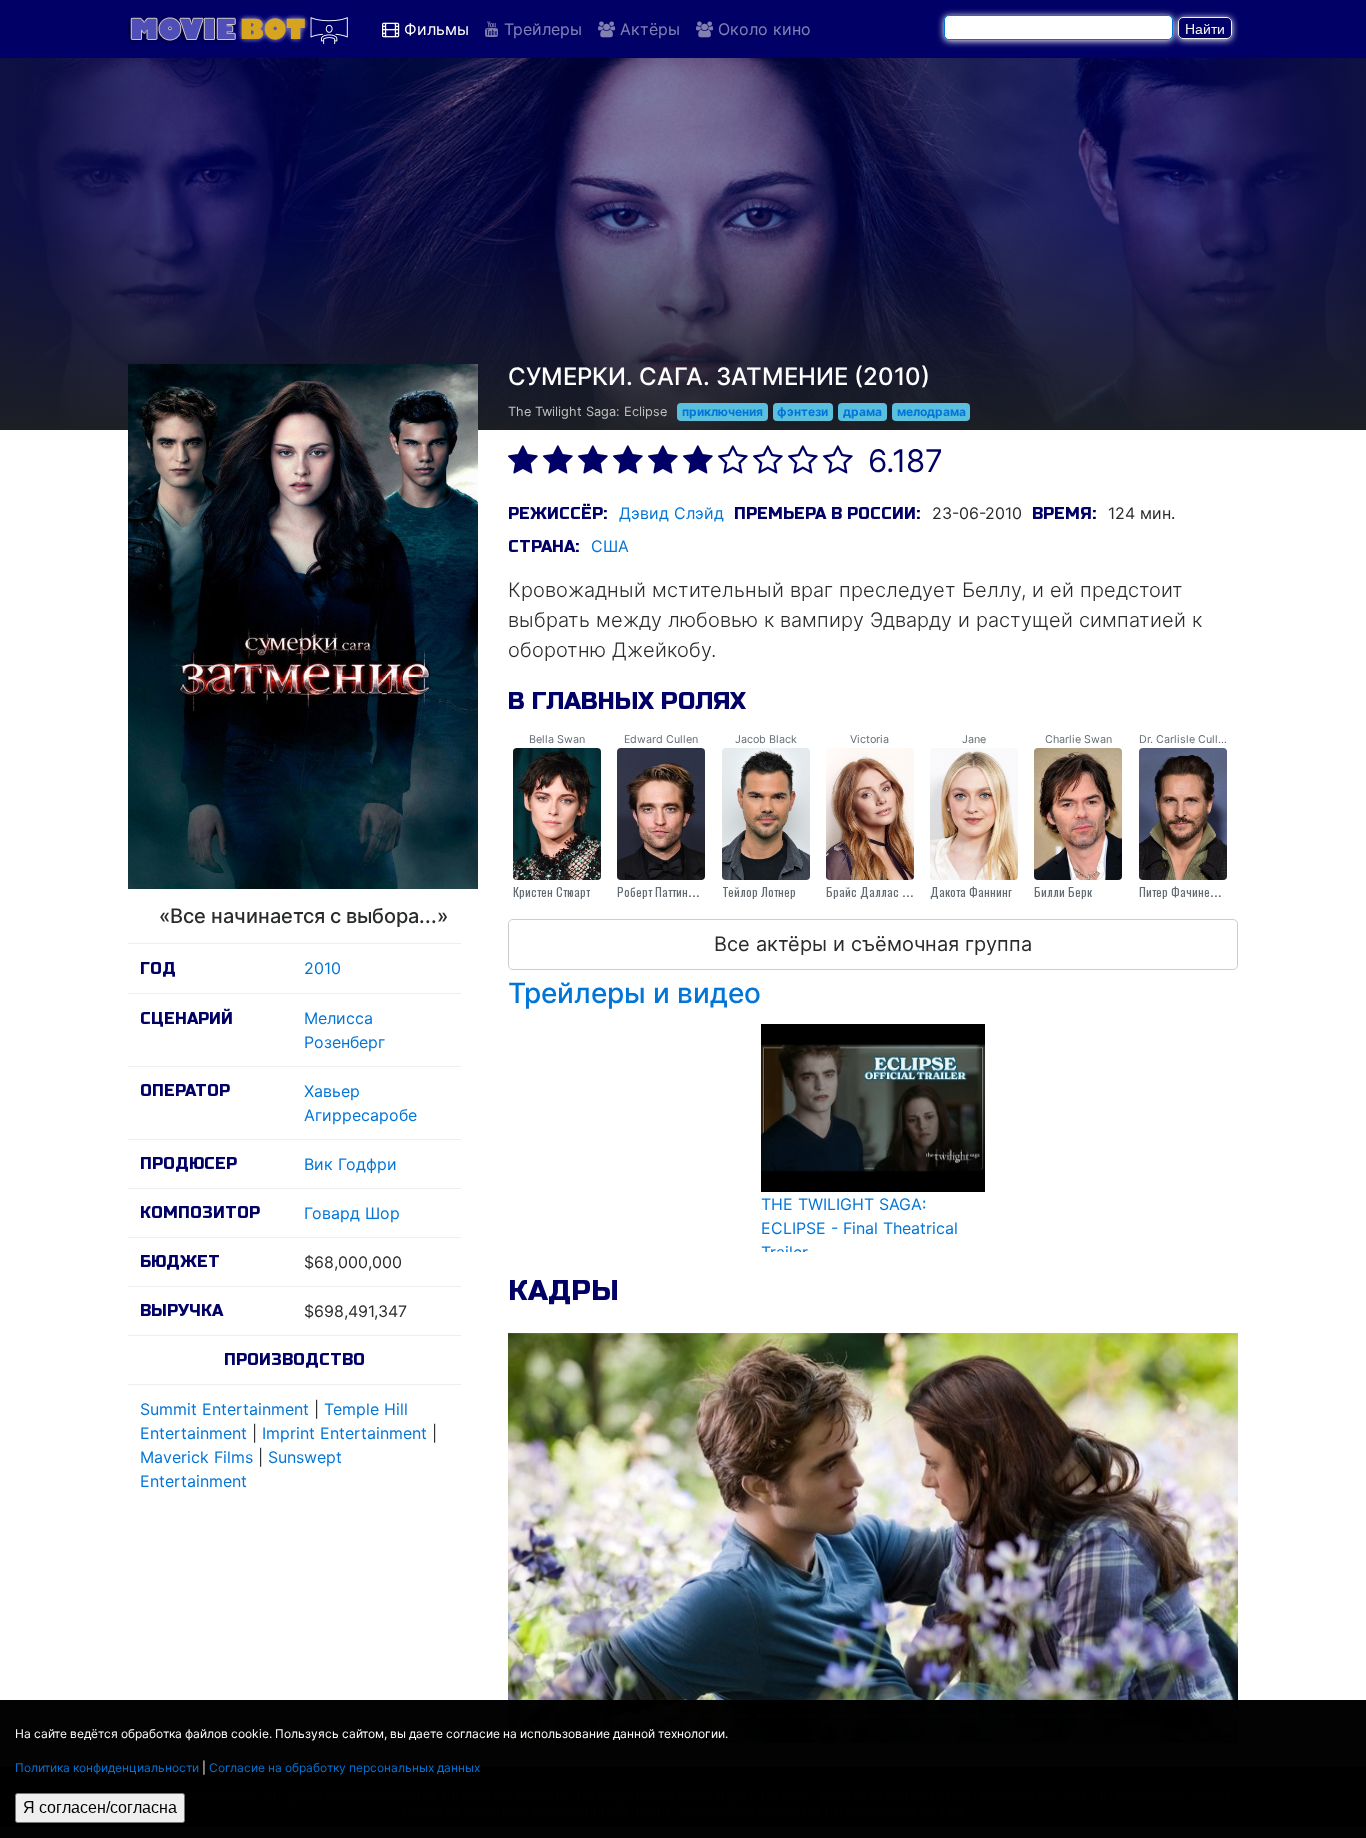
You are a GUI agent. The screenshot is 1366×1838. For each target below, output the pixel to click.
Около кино (762, 29)
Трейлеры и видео (634, 993)
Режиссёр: (557, 513)
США (610, 546)
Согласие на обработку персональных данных (344, 1767)
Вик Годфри (350, 1164)
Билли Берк (1063, 891)
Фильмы (434, 29)
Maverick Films (196, 1457)
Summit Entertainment (224, 1409)
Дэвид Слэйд (671, 513)
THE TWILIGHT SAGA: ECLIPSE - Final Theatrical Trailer (859, 1228)
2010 (322, 968)
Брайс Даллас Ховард (883, 891)
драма (862, 411)
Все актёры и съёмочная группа (873, 944)
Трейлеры (540, 29)
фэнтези (802, 411)
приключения (722, 411)
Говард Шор (352, 1213)
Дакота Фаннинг (971, 891)
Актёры (647, 29)
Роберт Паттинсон (661, 891)
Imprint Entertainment (344, 1433)
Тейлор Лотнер (759, 891)
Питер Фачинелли (1183, 891)
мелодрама (931, 411)
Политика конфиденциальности (107, 1767)
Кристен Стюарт (551, 891)
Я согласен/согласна (100, 1807)
